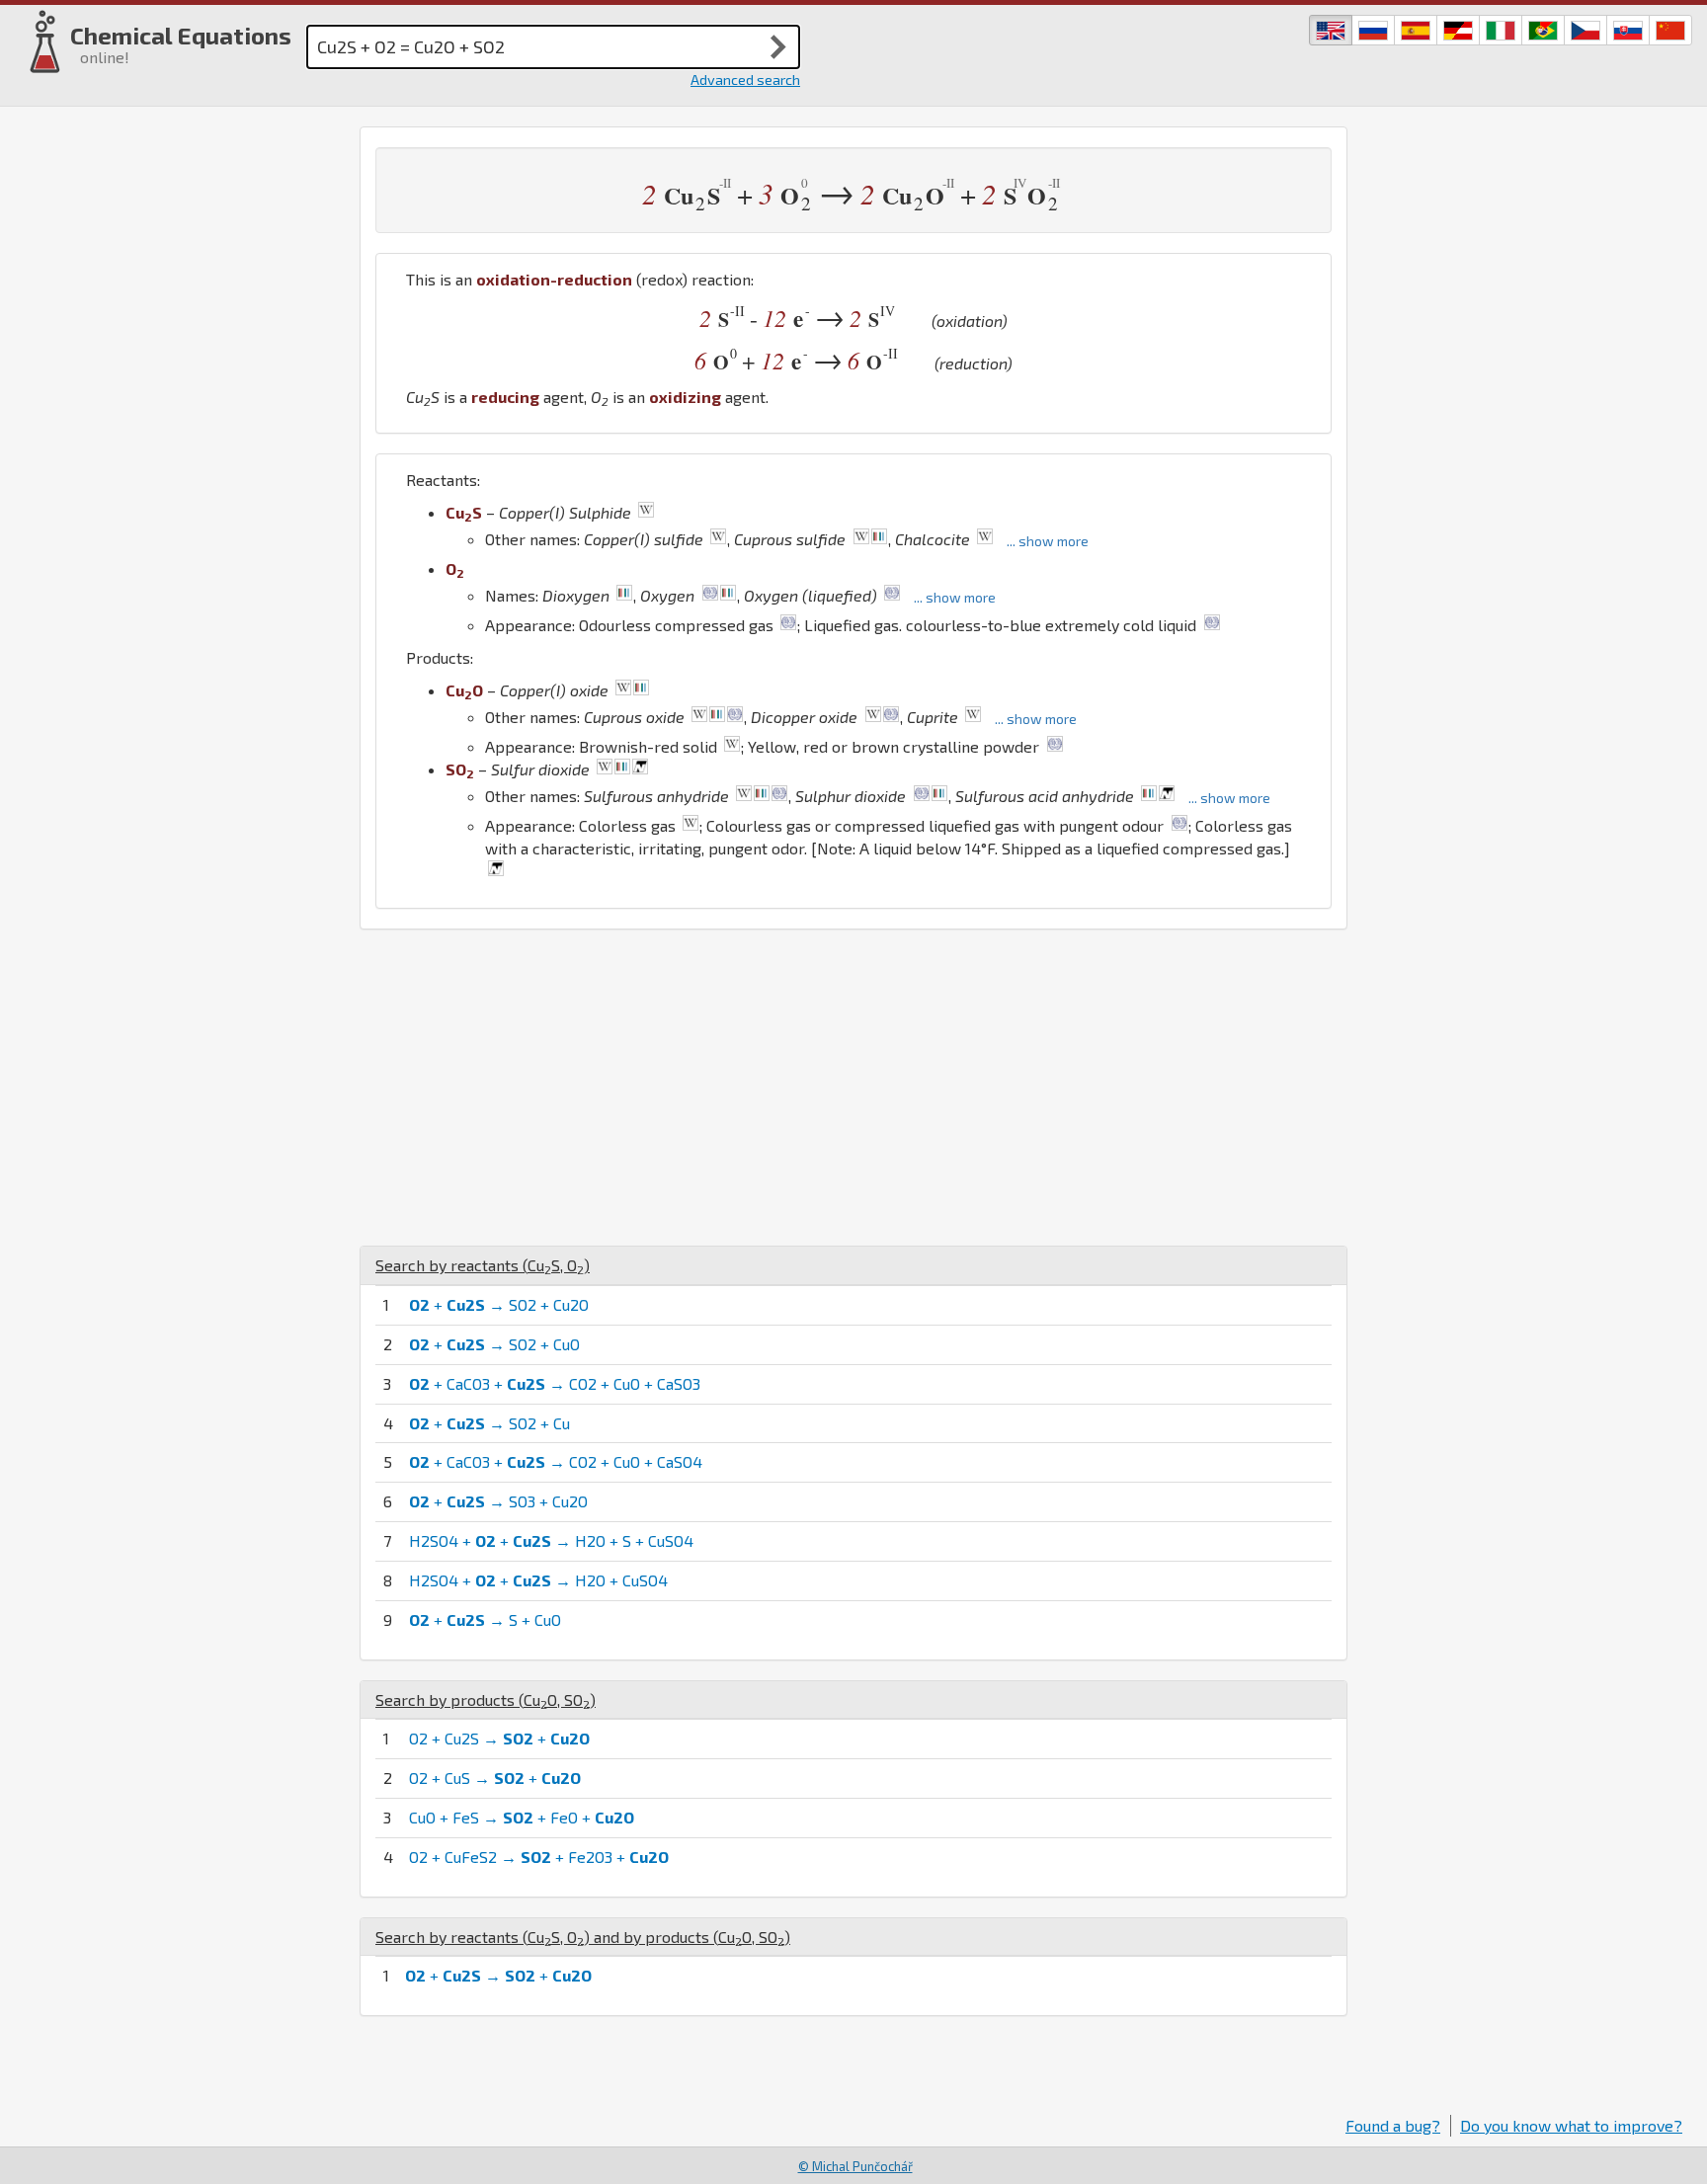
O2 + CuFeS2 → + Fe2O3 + (539, 1857)
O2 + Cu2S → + (499, 1738)
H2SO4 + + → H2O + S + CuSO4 (551, 1540)
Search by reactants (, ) (483, 1265)
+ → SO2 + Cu (489, 1423)
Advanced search (745, 80)
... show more (1048, 541)
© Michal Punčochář (855, 2166)
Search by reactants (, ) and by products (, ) (583, 1937)
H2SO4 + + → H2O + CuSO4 (538, 1580)
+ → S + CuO (485, 1619)
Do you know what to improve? (1571, 2125)
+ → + (498, 1975)
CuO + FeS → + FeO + (522, 1817)
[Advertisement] (853, 1088)
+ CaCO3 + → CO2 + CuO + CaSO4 (556, 1461)
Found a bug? (1393, 2125)
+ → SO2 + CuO (494, 1344)
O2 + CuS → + (495, 1778)
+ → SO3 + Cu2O (498, 1501)
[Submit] (778, 46)
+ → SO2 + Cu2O (499, 1304)
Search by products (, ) (486, 1699)
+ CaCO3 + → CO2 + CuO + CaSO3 (555, 1383)
